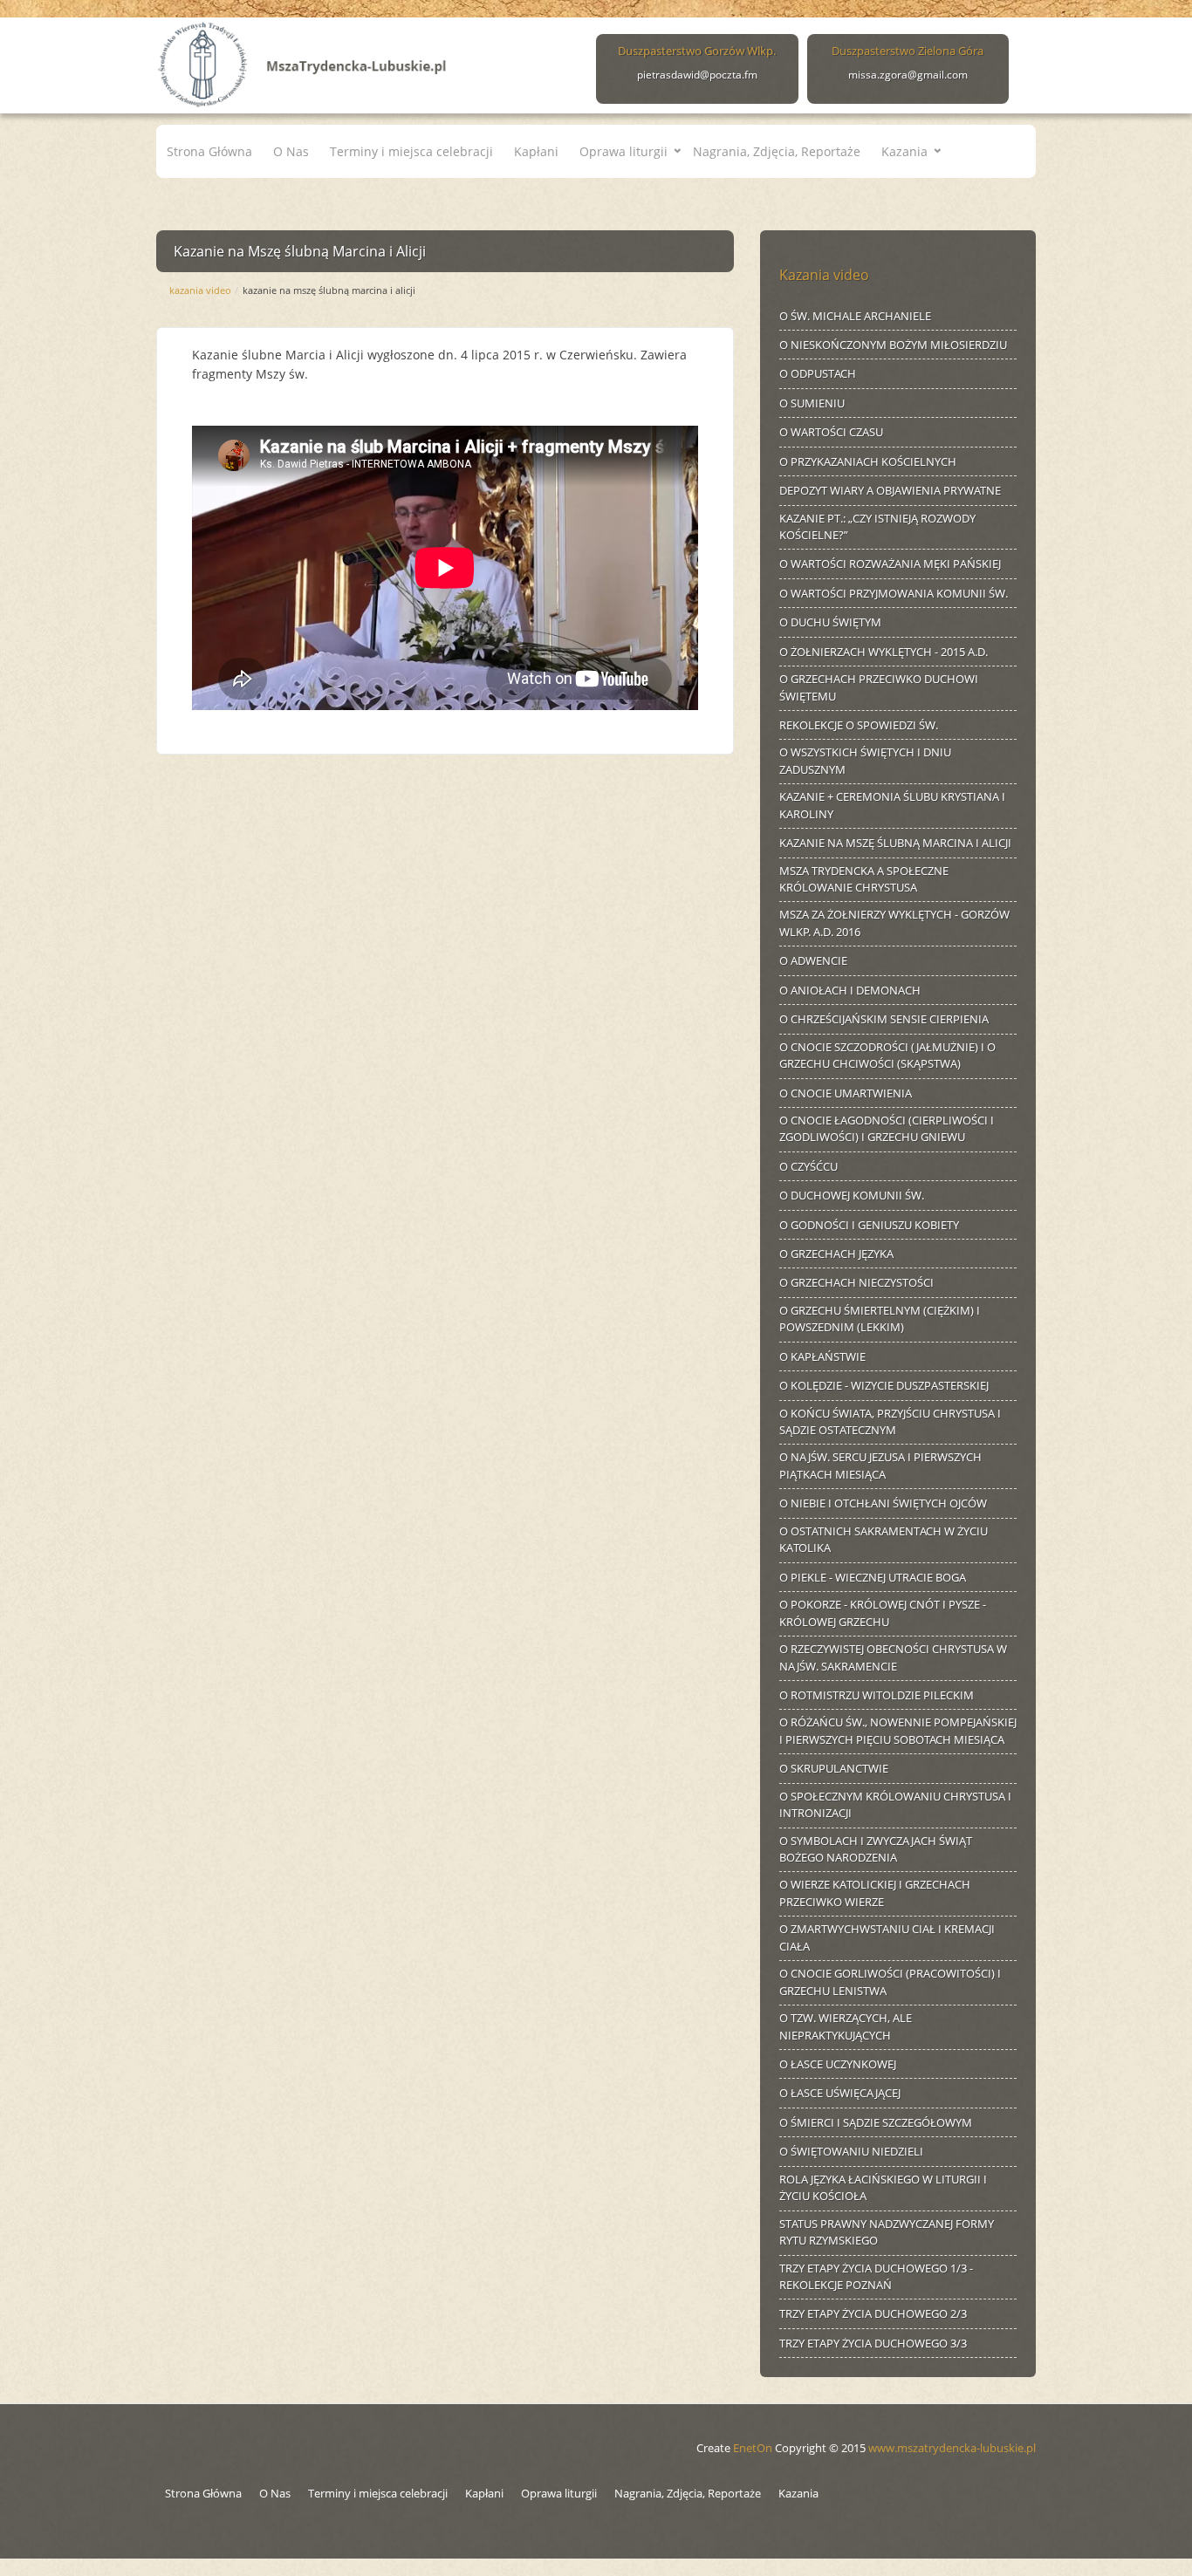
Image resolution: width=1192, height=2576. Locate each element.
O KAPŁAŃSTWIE (822, 1356)
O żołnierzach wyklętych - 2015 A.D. (884, 652)
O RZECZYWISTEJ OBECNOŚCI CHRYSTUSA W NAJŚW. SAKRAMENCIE (893, 1657)
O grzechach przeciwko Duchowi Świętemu (879, 687)
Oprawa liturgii (623, 151)
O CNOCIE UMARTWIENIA (846, 1093)
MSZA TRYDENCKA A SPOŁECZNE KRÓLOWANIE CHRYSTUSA (864, 879)
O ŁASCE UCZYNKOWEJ (838, 2064)
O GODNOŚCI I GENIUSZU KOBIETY (869, 1225)
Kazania (904, 151)
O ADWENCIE (813, 960)
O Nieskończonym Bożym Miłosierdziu (893, 345)
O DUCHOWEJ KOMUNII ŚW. (852, 1195)
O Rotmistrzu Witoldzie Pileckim (877, 1695)
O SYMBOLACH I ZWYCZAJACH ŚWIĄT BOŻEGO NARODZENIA (876, 1849)
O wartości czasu (831, 432)
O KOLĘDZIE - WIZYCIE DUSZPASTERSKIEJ (884, 1385)
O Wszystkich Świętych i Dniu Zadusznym (865, 761)
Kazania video (200, 290)
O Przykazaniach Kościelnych (868, 461)
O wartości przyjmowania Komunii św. (894, 593)
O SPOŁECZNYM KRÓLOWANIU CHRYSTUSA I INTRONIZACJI (895, 1805)
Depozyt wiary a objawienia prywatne (890, 490)
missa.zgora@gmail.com (908, 75)
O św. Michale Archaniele (855, 316)
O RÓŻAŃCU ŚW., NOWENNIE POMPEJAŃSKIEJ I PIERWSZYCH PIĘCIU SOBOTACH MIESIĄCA (898, 1731)
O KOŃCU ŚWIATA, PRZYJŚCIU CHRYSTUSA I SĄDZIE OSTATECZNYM (890, 1422)
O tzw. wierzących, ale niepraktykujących (846, 2026)
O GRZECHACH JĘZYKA (836, 1254)
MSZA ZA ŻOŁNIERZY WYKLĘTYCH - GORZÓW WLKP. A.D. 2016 (894, 923)
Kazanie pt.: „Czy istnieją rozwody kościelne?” (877, 527)
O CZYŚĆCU (808, 1166)
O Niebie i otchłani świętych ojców (883, 1503)
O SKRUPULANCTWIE (834, 1768)
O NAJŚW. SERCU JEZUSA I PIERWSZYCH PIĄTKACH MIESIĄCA (880, 1466)
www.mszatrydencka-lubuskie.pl (952, 2448)
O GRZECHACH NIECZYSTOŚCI (856, 1282)
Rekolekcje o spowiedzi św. (859, 725)
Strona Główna (209, 151)
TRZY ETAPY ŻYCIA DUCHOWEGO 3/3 (873, 2343)
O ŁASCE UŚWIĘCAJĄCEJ (840, 2093)
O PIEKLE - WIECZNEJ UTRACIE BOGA (873, 1577)
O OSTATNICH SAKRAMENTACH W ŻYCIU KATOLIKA (884, 1540)
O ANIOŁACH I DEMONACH (850, 990)
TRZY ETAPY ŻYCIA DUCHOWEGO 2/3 (873, 2313)
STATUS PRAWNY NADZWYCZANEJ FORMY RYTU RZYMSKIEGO (887, 2232)
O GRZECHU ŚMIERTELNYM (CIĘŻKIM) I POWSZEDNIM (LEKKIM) (880, 1319)
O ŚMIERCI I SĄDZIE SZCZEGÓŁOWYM (876, 2122)
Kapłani (536, 151)
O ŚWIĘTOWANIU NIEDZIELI (851, 2151)
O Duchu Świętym (830, 622)
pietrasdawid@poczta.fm (697, 75)
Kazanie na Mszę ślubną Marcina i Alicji (895, 843)
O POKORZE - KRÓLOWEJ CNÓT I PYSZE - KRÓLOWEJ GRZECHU (883, 1613)
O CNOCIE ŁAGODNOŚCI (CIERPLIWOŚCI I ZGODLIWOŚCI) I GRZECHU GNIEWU (887, 1129)
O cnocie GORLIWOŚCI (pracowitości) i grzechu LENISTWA (890, 1982)
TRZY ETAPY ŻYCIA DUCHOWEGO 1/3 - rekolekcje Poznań (876, 2277)
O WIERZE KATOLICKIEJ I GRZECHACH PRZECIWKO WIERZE (875, 1893)
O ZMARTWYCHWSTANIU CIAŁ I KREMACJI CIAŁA (887, 1937)
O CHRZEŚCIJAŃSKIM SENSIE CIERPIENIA (884, 1019)
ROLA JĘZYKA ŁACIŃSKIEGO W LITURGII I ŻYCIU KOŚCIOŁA (883, 2188)
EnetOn (753, 2448)
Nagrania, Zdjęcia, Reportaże (777, 151)
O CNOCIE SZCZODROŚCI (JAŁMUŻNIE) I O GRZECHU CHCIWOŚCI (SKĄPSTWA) (887, 1056)
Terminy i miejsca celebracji (411, 151)
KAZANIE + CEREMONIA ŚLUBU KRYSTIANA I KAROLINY (892, 805)
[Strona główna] (303, 61)
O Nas (291, 151)
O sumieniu (812, 403)
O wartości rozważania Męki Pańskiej (890, 564)
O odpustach (818, 373)
